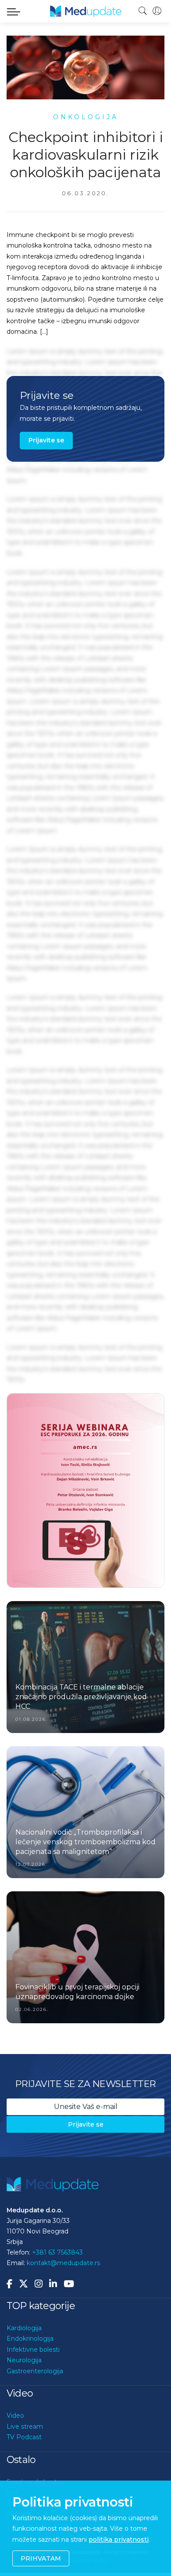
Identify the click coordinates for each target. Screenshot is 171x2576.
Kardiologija (24, 2309)
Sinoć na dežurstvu (36, 2463)
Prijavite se (46, 440)
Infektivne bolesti (33, 2331)
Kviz (13, 2474)
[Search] (143, 11)
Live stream (25, 2408)
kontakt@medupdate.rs (63, 2244)
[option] (85, 1481)
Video (15, 2397)
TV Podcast (24, 2419)
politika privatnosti (119, 2540)
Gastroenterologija (35, 2352)
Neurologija (24, 2342)
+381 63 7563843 (57, 2234)
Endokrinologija (30, 2320)
